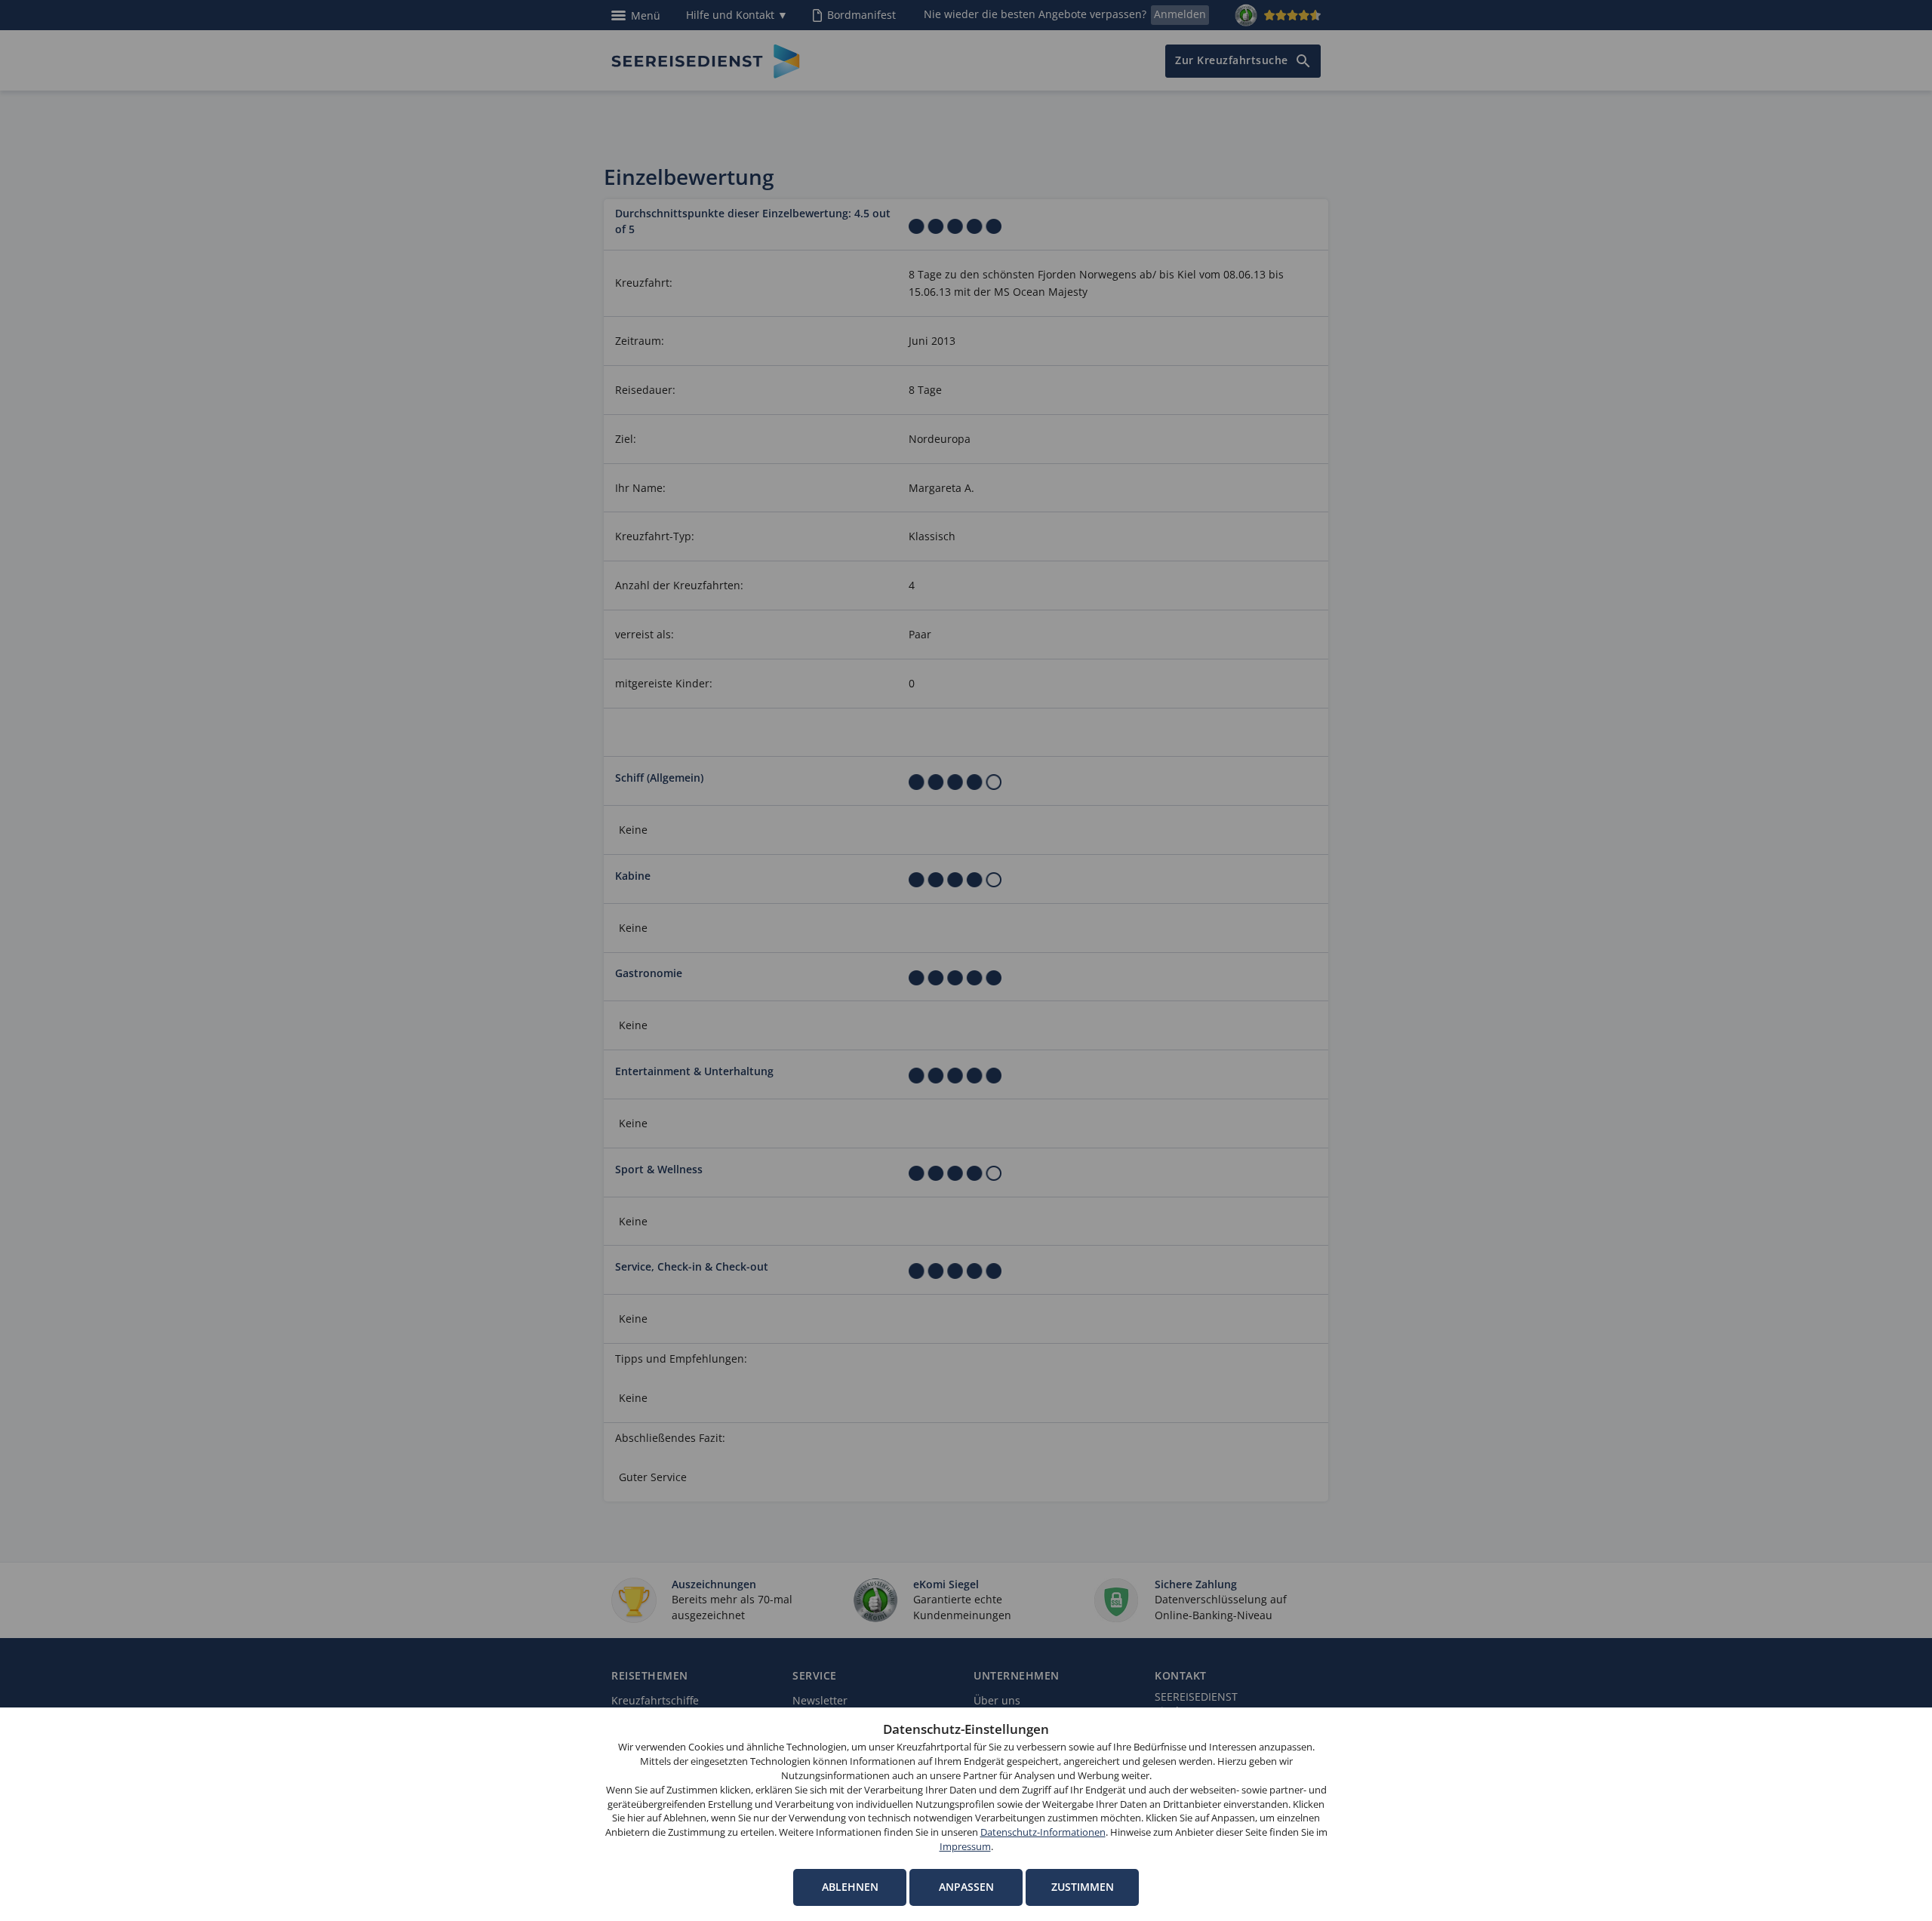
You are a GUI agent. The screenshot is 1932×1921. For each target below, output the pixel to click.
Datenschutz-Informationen (1043, 1832)
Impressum (965, 1847)
